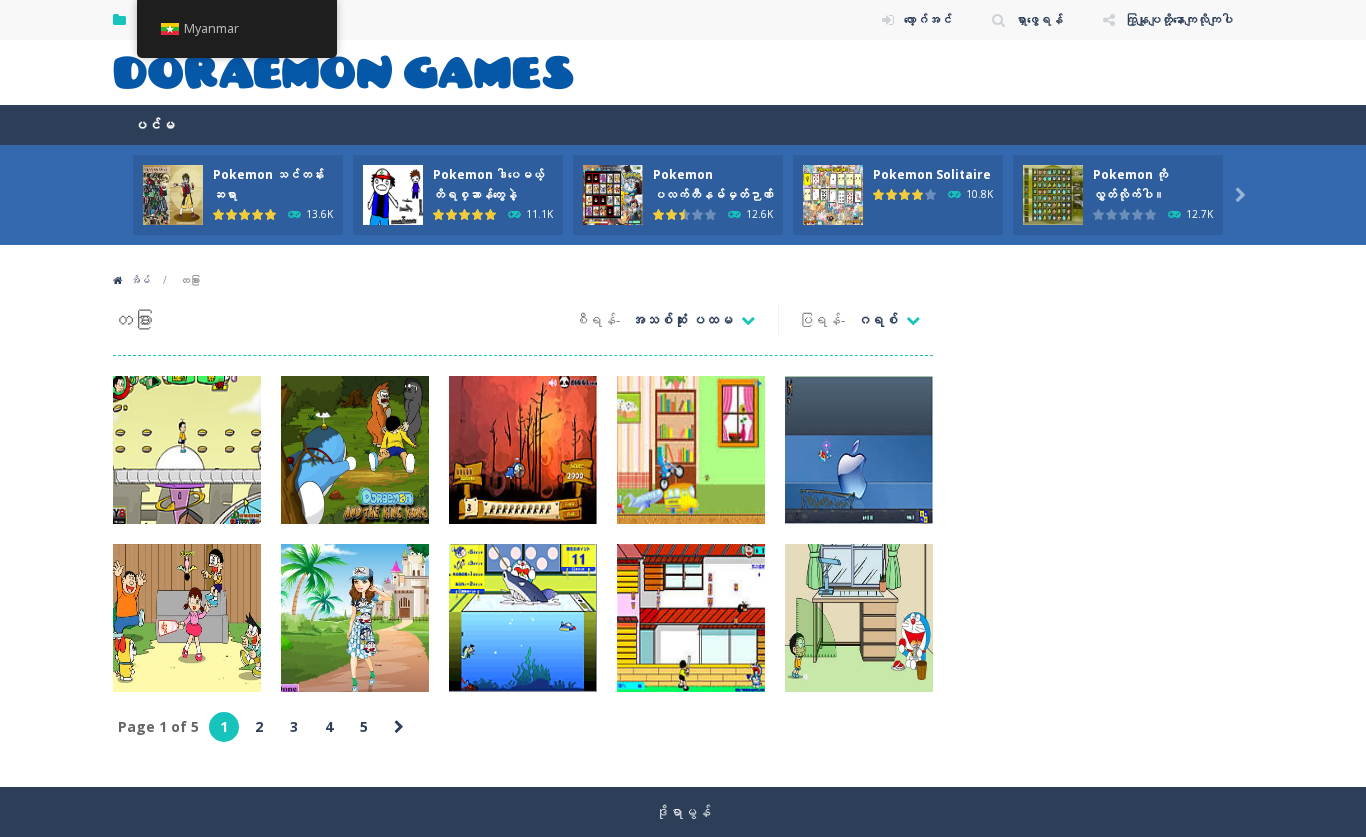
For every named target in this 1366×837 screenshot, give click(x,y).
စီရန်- (597, 319)
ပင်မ (154, 124)
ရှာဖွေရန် (1039, 19)
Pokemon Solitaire (932, 174)
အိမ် (140, 280)
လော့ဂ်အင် (928, 19)
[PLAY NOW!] (173, 193)
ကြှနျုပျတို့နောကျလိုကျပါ (1179, 19)
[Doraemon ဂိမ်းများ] (343, 70)
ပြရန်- (822, 319)
